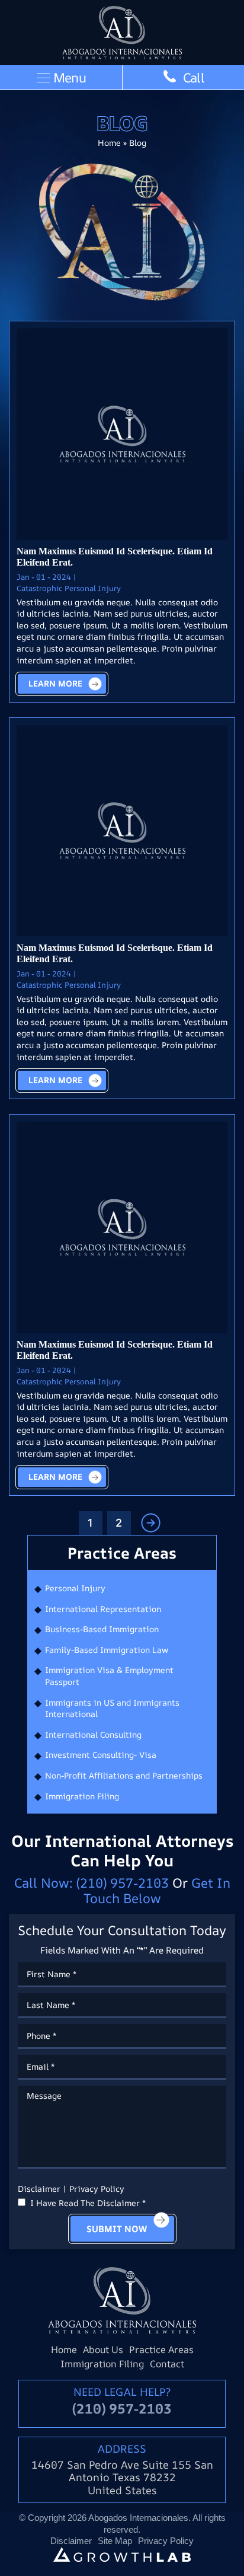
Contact (167, 2364)
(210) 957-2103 (123, 1883)
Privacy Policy (97, 2189)
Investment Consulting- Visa (101, 1755)
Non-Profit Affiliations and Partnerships (124, 1775)
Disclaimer (71, 2541)
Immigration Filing (82, 1796)
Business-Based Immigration (102, 1629)
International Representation (103, 1609)
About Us (103, 2350)
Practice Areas (161, 2350)
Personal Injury (75, 1588)
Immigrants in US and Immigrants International (112, 1708)
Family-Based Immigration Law (107, 1650)
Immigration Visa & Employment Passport (109, 1676)
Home (109, 143)
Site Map (115, 2541)
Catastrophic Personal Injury (69, 588)
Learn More (55, 683)
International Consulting (93, 1734)
